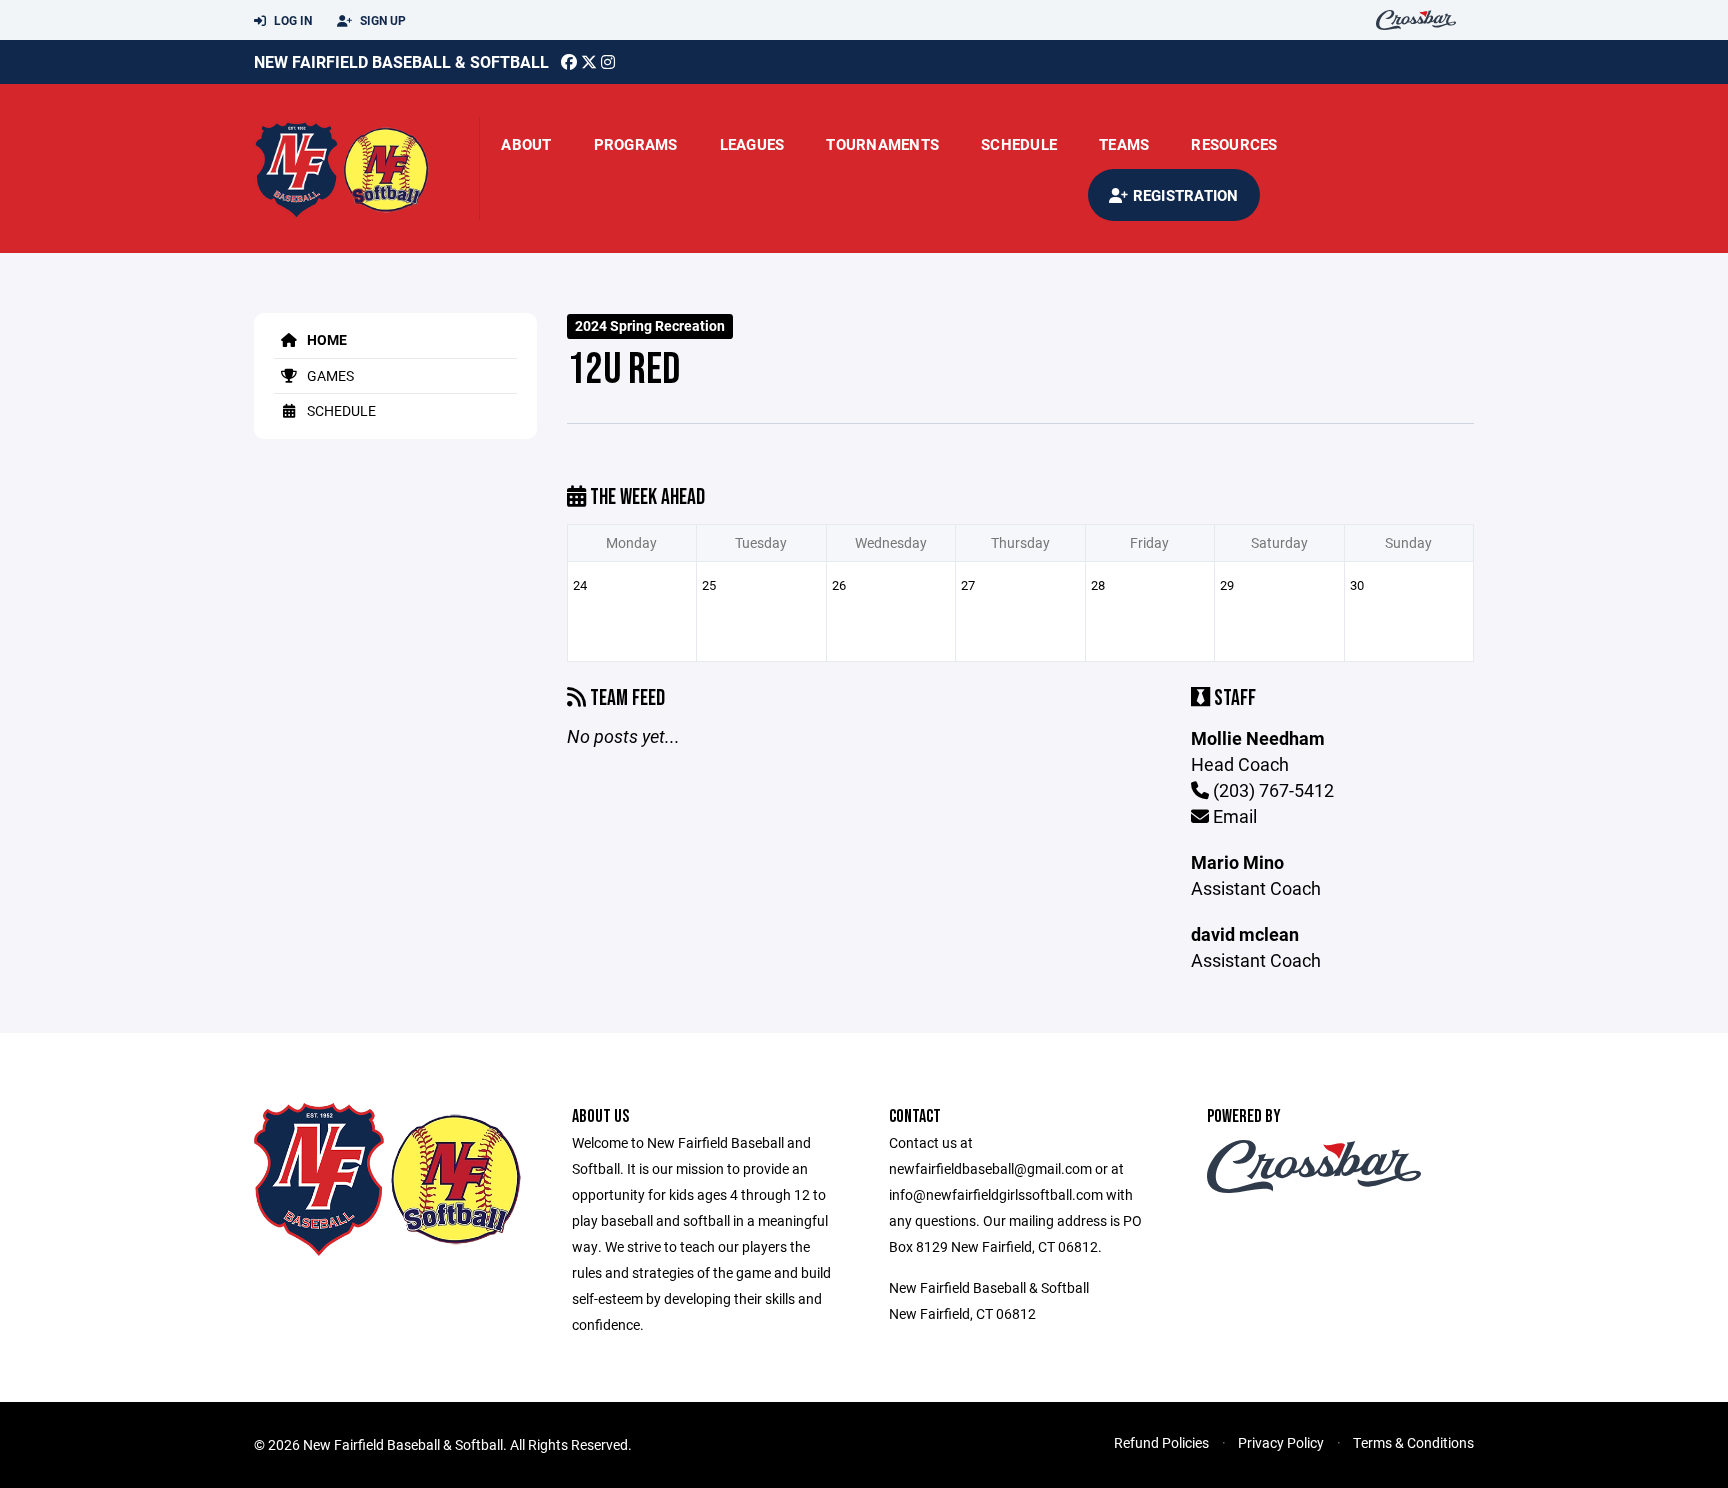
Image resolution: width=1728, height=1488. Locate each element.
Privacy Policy (1281, 1442)
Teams (1124, 144)
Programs (636, 144)
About (526, 144)
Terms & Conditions (1413, 1442)
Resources (1234, 144)
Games (329, 375)
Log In (291, 20)
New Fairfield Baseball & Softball (401, 61)
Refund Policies (1161, 1442)
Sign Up (381, 20)
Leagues (752, 144)
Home (325, 339)
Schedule (1019, 144)
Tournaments (882, 144)
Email (1233, 816)
